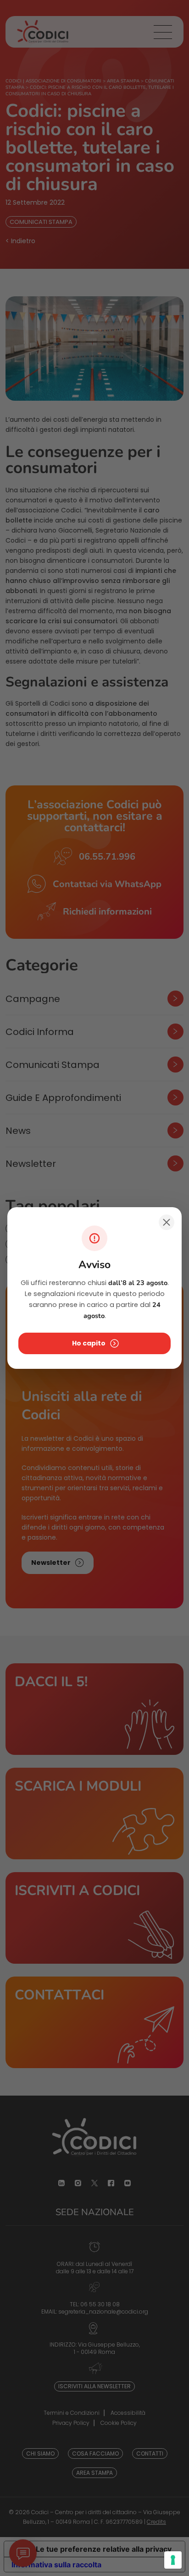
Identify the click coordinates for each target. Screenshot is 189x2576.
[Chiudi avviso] (167, 1222)
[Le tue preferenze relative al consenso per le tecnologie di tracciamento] (173, 2560)
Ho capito (89, 1343)
